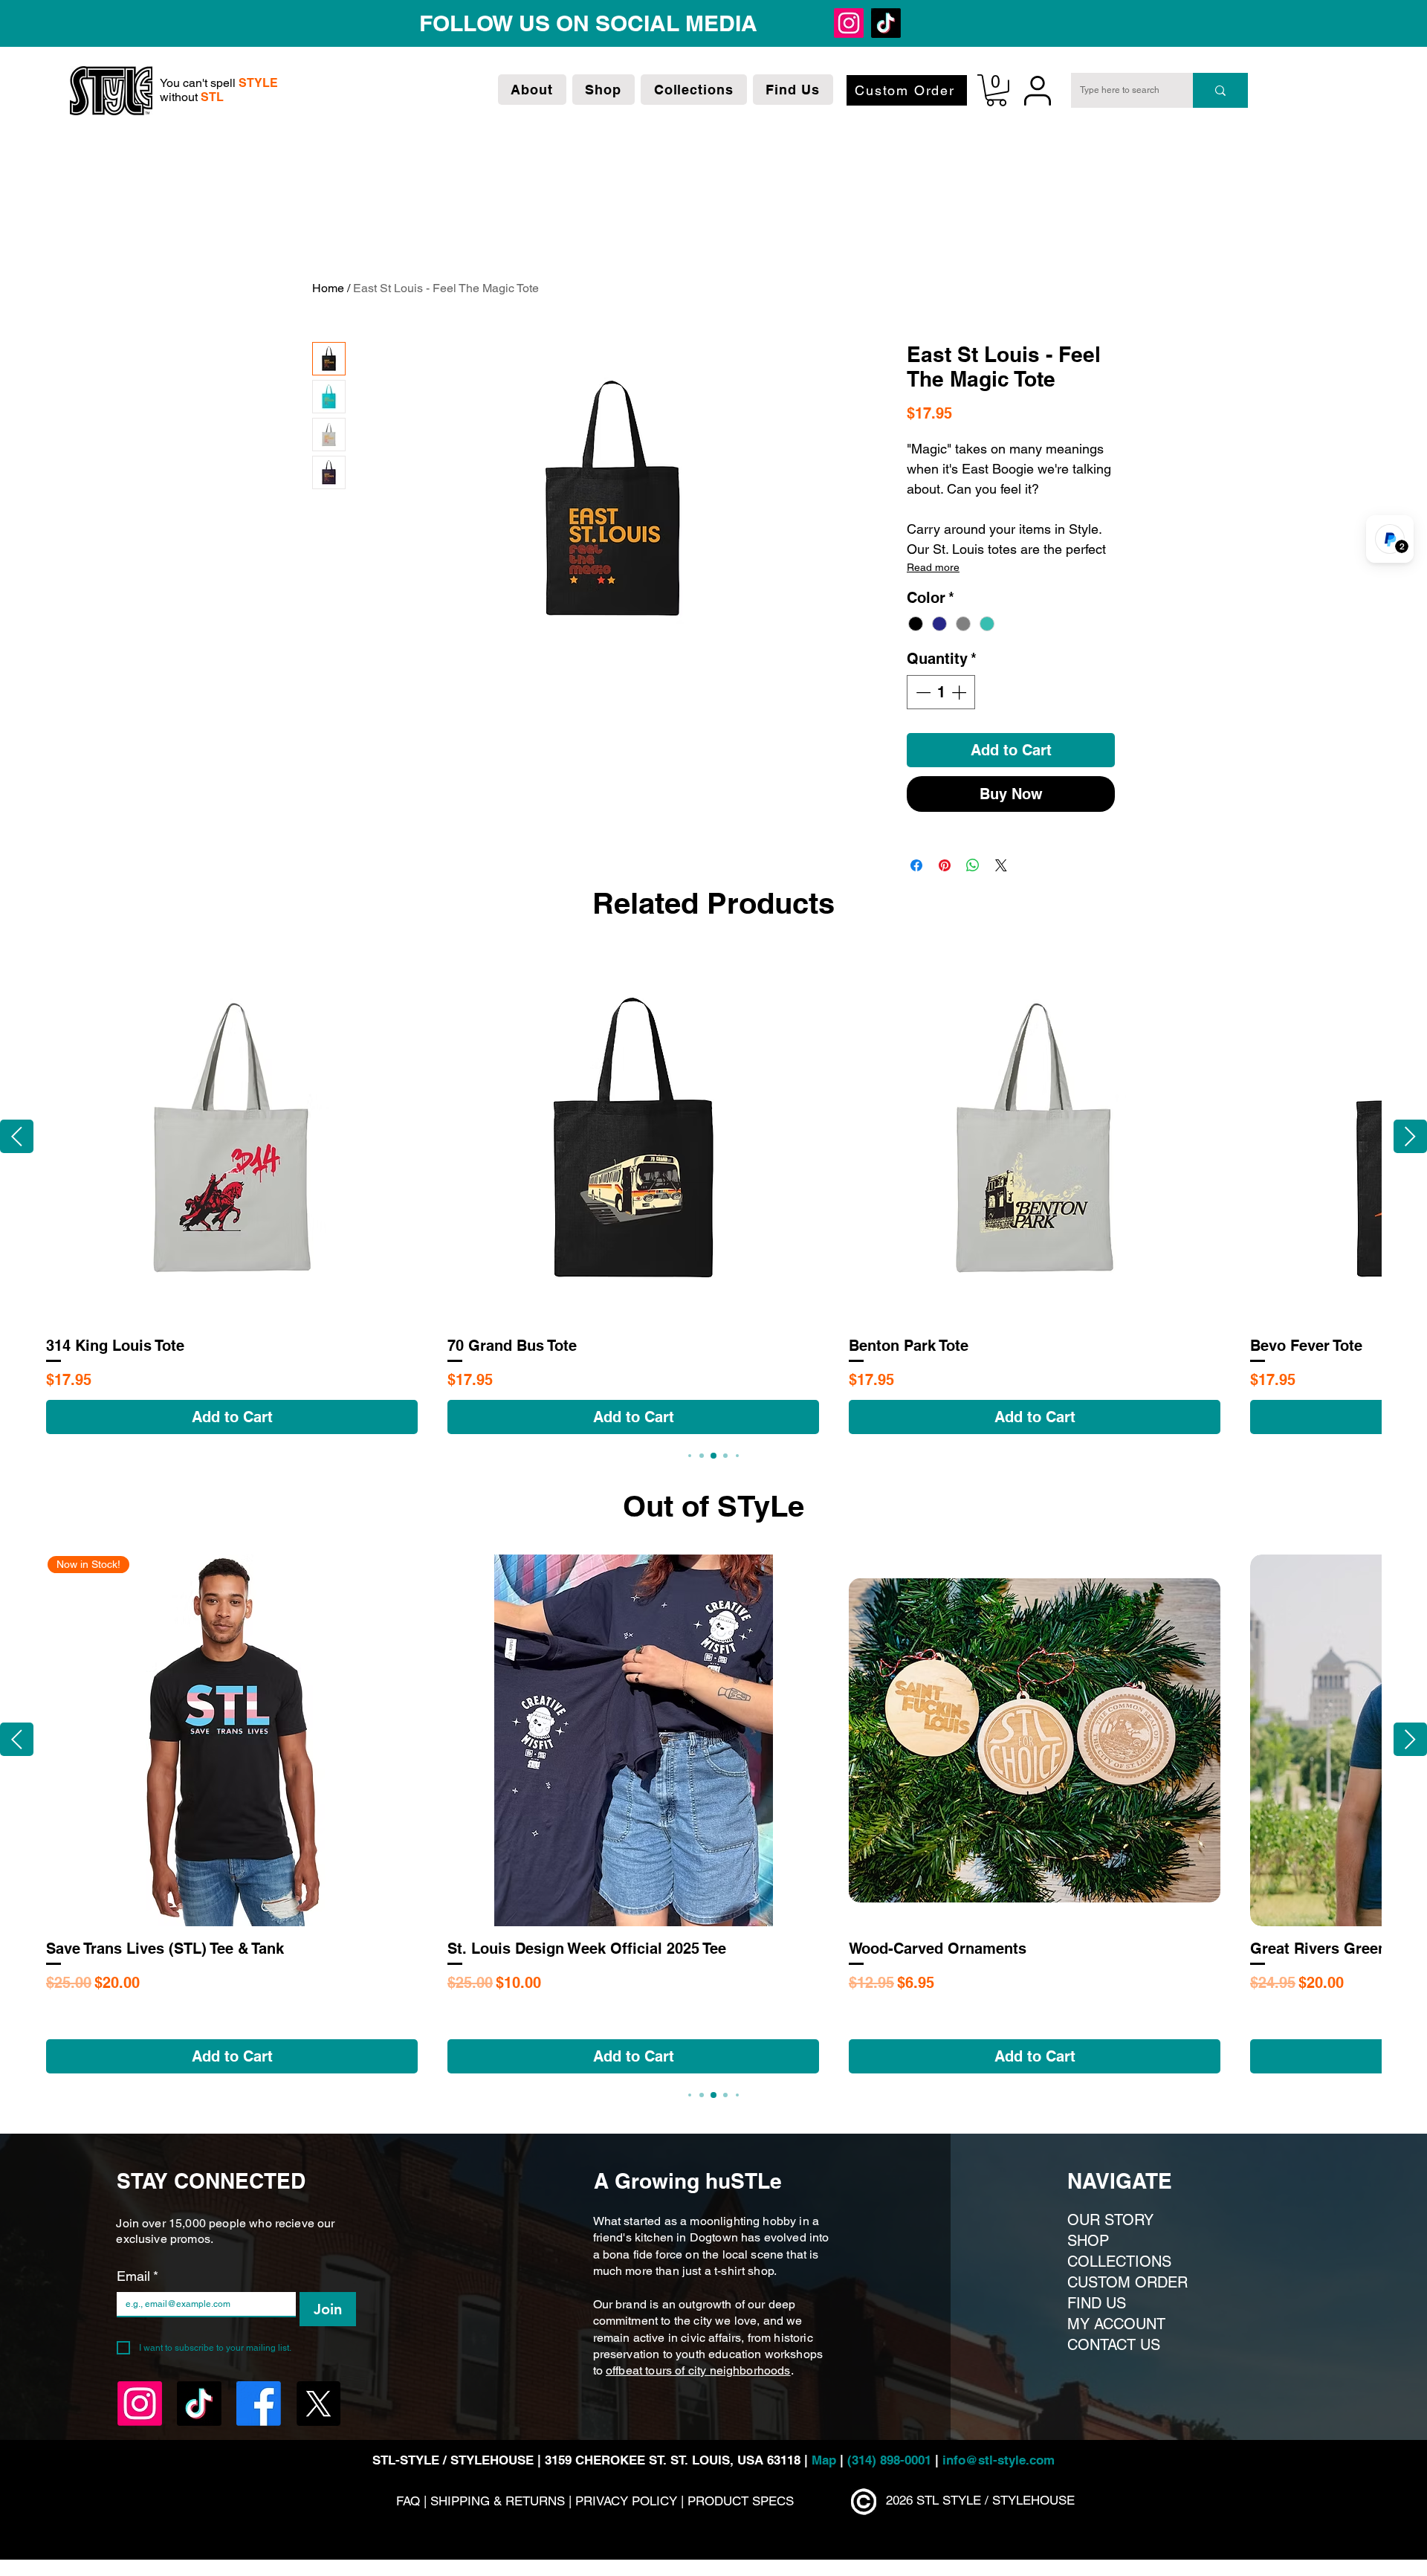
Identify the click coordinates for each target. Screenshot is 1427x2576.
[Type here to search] (1220, 90)
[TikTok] (548, 23)
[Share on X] (1001, 865)
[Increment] (960, 692)
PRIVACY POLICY (626, 2501)
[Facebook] (585, 23)
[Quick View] (232, 1137)
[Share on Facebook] (916, 865)
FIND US (1097, 2303)
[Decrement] (922, 692)
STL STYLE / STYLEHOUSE (996, 2500)
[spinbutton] (941, 692)
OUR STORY (1110, 2220)
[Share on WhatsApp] (973, 865)
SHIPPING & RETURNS (499, 2501)
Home (328, 288)
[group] (713, 1193)
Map (826, 2460)
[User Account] (1038, 90)
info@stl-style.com (999, 2460)
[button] (532, 90)
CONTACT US (1114, 2345)
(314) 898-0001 (889, 2460)
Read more (933, 567)
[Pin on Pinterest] (945, 865)
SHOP (1088, 2241)
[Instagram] (511, 23)
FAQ (408, 2501)
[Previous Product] (17, 1136)
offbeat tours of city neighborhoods (698, 2370)
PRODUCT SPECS (741, 2501)
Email (137, 2276)
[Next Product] (1410, 1136)
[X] (622, 23)
